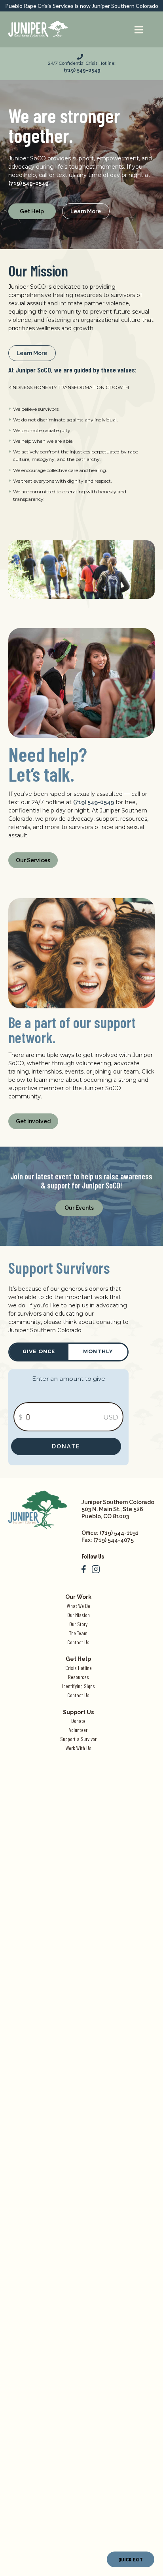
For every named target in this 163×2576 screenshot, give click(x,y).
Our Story (78, 1624)
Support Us (78, 1712)
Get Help (32, 211)
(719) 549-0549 (94, 802)
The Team (78, 1633)
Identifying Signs (79, 1686)
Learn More (86, 211)
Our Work (78, 1597)
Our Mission (79, 1615)
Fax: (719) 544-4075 (108, 1540)
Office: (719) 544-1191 (110, 1533)
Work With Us (79, 1748)
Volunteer (78, 1730)
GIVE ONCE (39, 1351)
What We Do (79, 1606)
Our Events (79, 1208)
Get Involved (33, 1121)
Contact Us (78, 1642)
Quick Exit (131, 2559)
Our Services (33, 860)
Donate (66, 1446)
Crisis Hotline (79, 1668)
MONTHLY (98, 1351)
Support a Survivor (78, 1739)
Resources (79, 1677)
